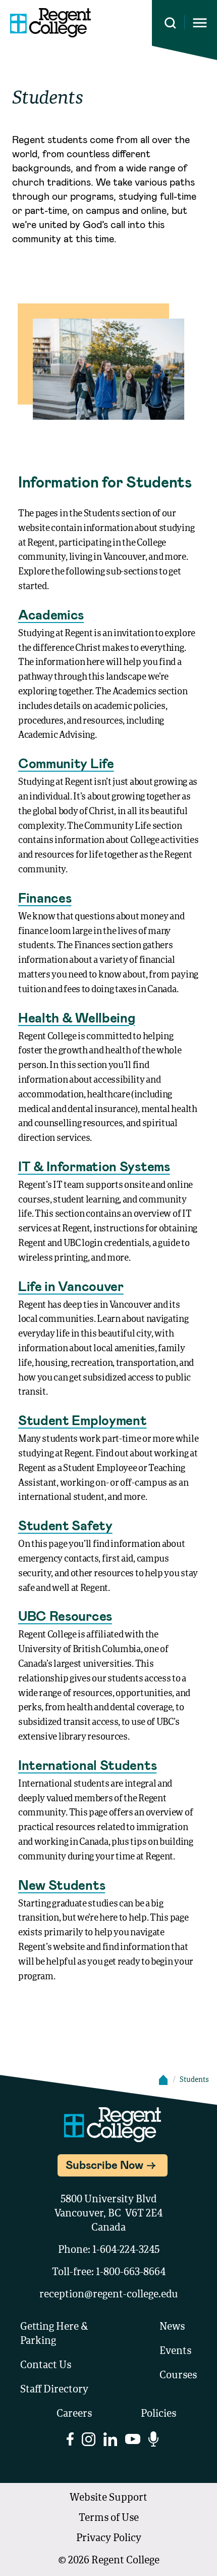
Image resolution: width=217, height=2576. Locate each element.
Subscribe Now (104, 2164)
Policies (158, 2414)
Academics (51, 614)
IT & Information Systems (94, 1166)
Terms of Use (109, 2518)
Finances (45, 897)
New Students (62, 1884)
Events (175, 2351)
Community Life (66, 763)
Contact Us (46, 2366)
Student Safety (65, 1525)
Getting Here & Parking (54, 2334)
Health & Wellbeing (77, 1017)
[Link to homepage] (50, 23)
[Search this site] (170, 23)
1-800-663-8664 (131, 2273)
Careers (74, 2414)
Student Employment (83, 1420)
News (172, 2327)
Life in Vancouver (71, 1286)
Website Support (108, 2498)
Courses (178, 2376)
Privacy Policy (109, 2539)
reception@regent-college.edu (109, 2295)
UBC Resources (65, 1615)
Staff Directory (54, 2390)
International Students (87, 1765)
